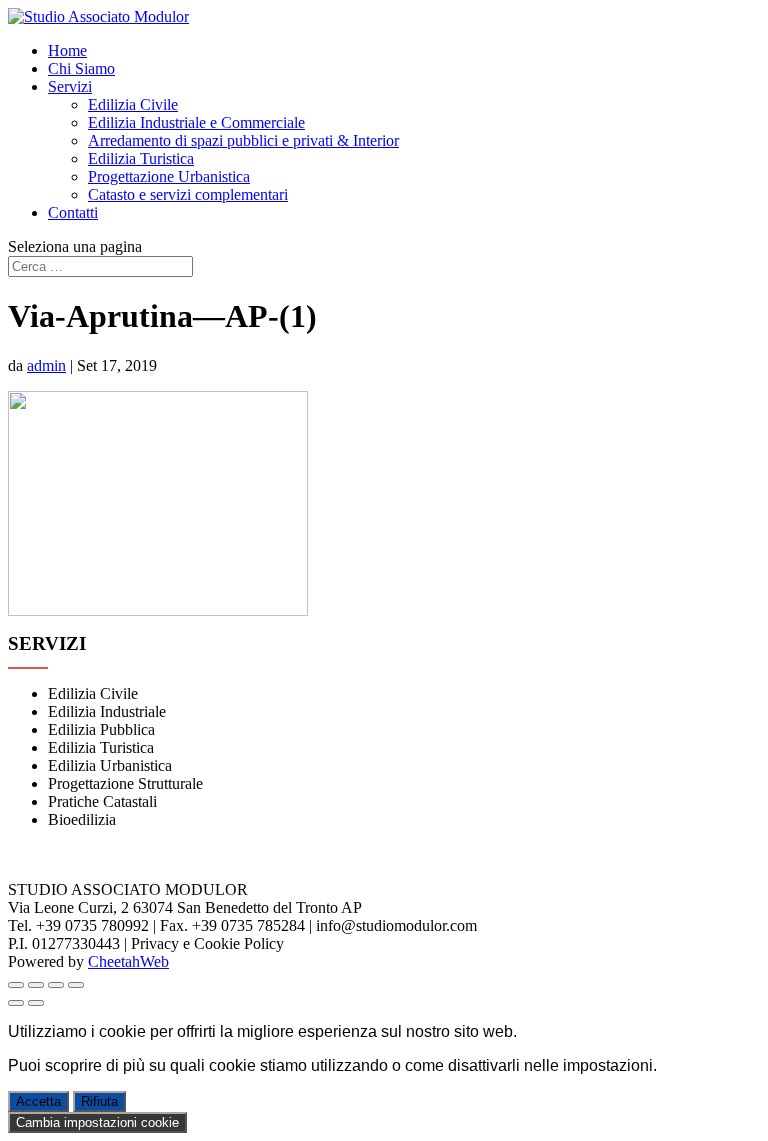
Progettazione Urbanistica (169, 176)
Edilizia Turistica (141, 158)
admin (46, 365)
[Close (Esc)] (16, 985)
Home (67, 50)
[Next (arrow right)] (36, 1003)
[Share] (36, 985)
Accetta (38, 1101)
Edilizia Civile (133, 104)
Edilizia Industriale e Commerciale (196, 122)
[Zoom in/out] (76, 985)
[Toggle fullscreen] (56, 985)
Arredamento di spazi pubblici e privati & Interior (243, 140)
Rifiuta (99, 1101)
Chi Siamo (81, 68)
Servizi (70, 86)
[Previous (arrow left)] (16, 1003)
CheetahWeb (128, 961)
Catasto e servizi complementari (188, 194)
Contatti (73, 212)
